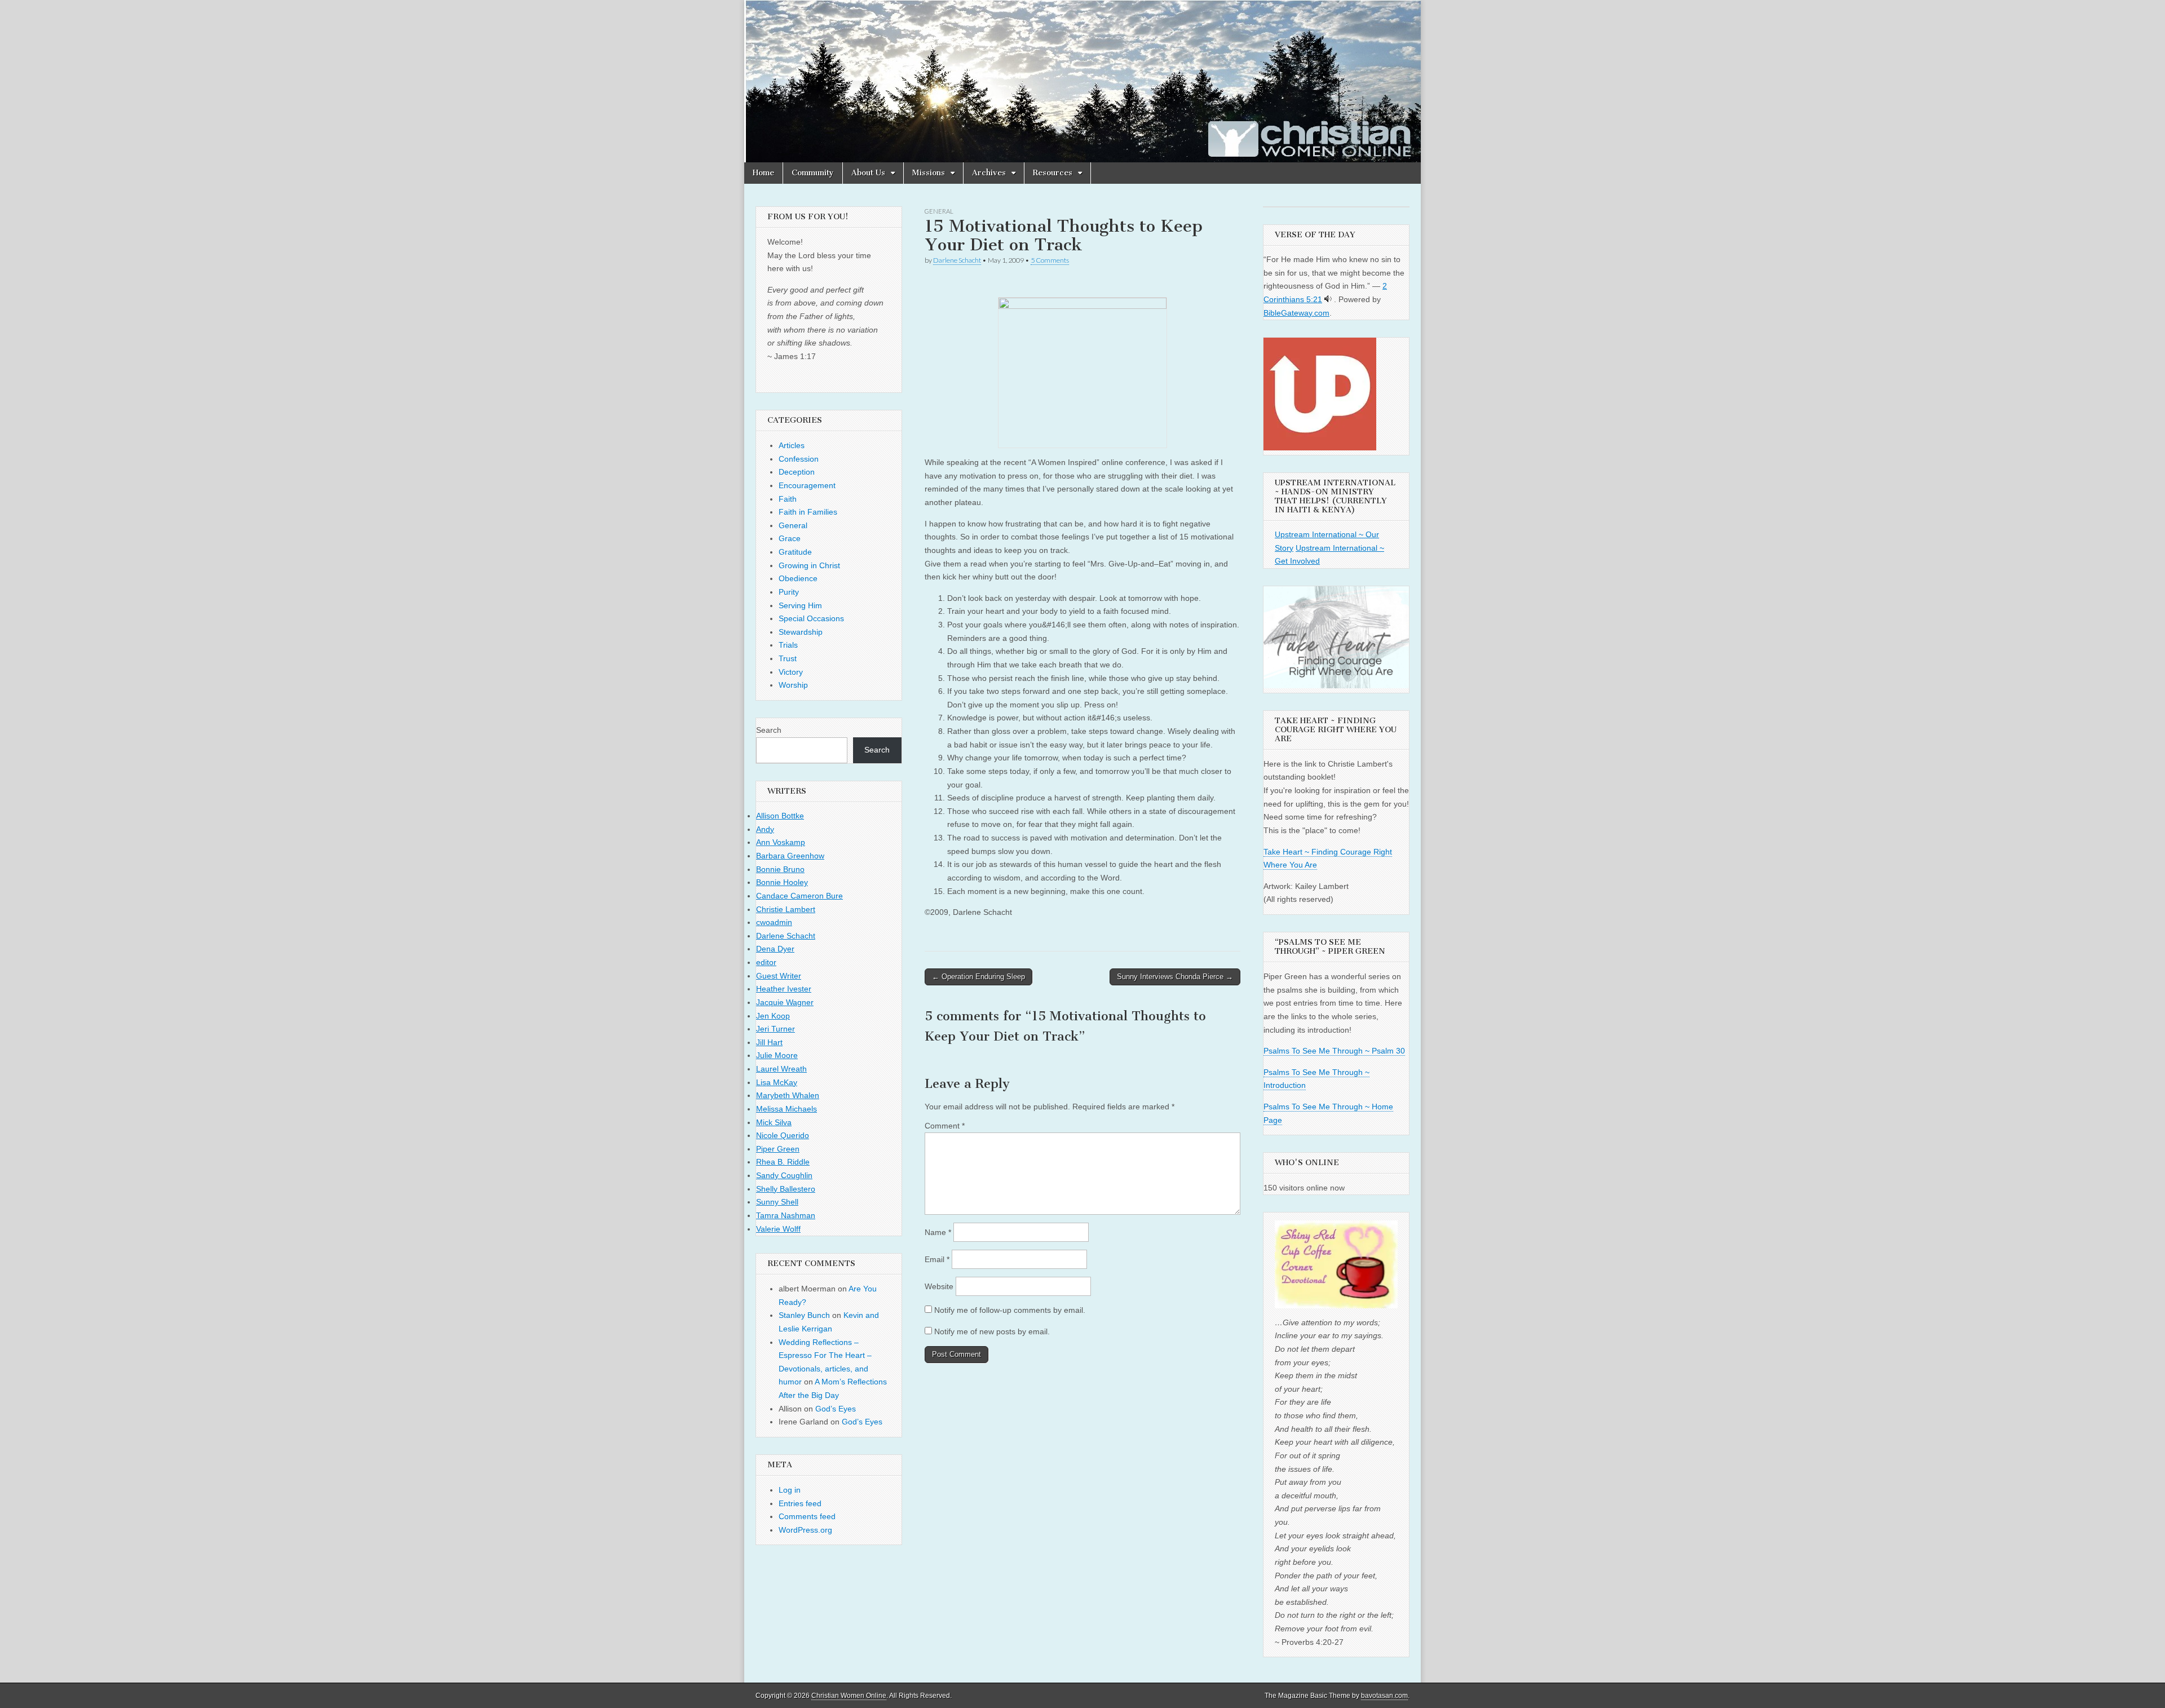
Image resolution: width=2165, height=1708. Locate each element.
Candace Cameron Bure (799, 896)
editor (766, 962)
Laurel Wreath (781, 1069)
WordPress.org (805, 1530)
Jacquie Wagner (785, 1002)
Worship (793, 685)
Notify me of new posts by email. (992, 1331)
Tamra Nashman (786, 1215)
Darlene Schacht (957, 260)
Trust (788, 658)
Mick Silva (774, 1122)
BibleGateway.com (1296, 313)
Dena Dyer (775, 949)
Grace (790, 538)
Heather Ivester (784, 989)
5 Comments (1050, 260)
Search (769, 730)
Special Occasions (811, 618)
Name (938, 1232)
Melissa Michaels (787, 1109)
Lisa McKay (777, 1082)
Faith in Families (808, 512)
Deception (797, 472)
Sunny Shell (777, 1202)
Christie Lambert (786, 909)
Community (813, 173)
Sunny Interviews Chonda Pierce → (1175, 977)
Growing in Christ (809, 565)
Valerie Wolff (778, 1229)
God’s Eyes (836, 1409)
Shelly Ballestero (786, 1189)
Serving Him (800, 605)
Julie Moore (777, 1055)
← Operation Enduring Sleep (978, 977)
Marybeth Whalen (788, 1095)
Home (763, 173)
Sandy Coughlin (784, 1175)
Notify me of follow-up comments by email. (1010, 1310)
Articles (792, 445)
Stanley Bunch (804, 1315)
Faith (788, 499)
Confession (799, 459)
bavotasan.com (1384, 1696)
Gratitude (795, 552)
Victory (791, 672)
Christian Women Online (849, 1696)
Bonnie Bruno (780, 869)
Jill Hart (769, 1042)
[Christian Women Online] (1082, 81)
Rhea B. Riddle (783, 1162)
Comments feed (807, 1516)
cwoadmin (774, 922)
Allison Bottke (780, 816)
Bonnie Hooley (782, 882)
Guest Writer (779, 976)
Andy (765, 829)
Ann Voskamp (781, 842)
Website (939, 1286)
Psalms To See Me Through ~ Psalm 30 (1334, 1051)
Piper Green (778, 1149)
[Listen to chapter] (1328, 299)
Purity (789, 592)
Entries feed (800, 1503)
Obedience (798, 578)
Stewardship (801, 632)
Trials (788, 645)
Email (937, 1259)
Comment (945, 1126)
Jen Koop (773, 1016)
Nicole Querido (783, 1135)
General (939, 211)
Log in (790, 1490)
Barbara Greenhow (790, 856)
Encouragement (807, 485)
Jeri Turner (776, 1029)
